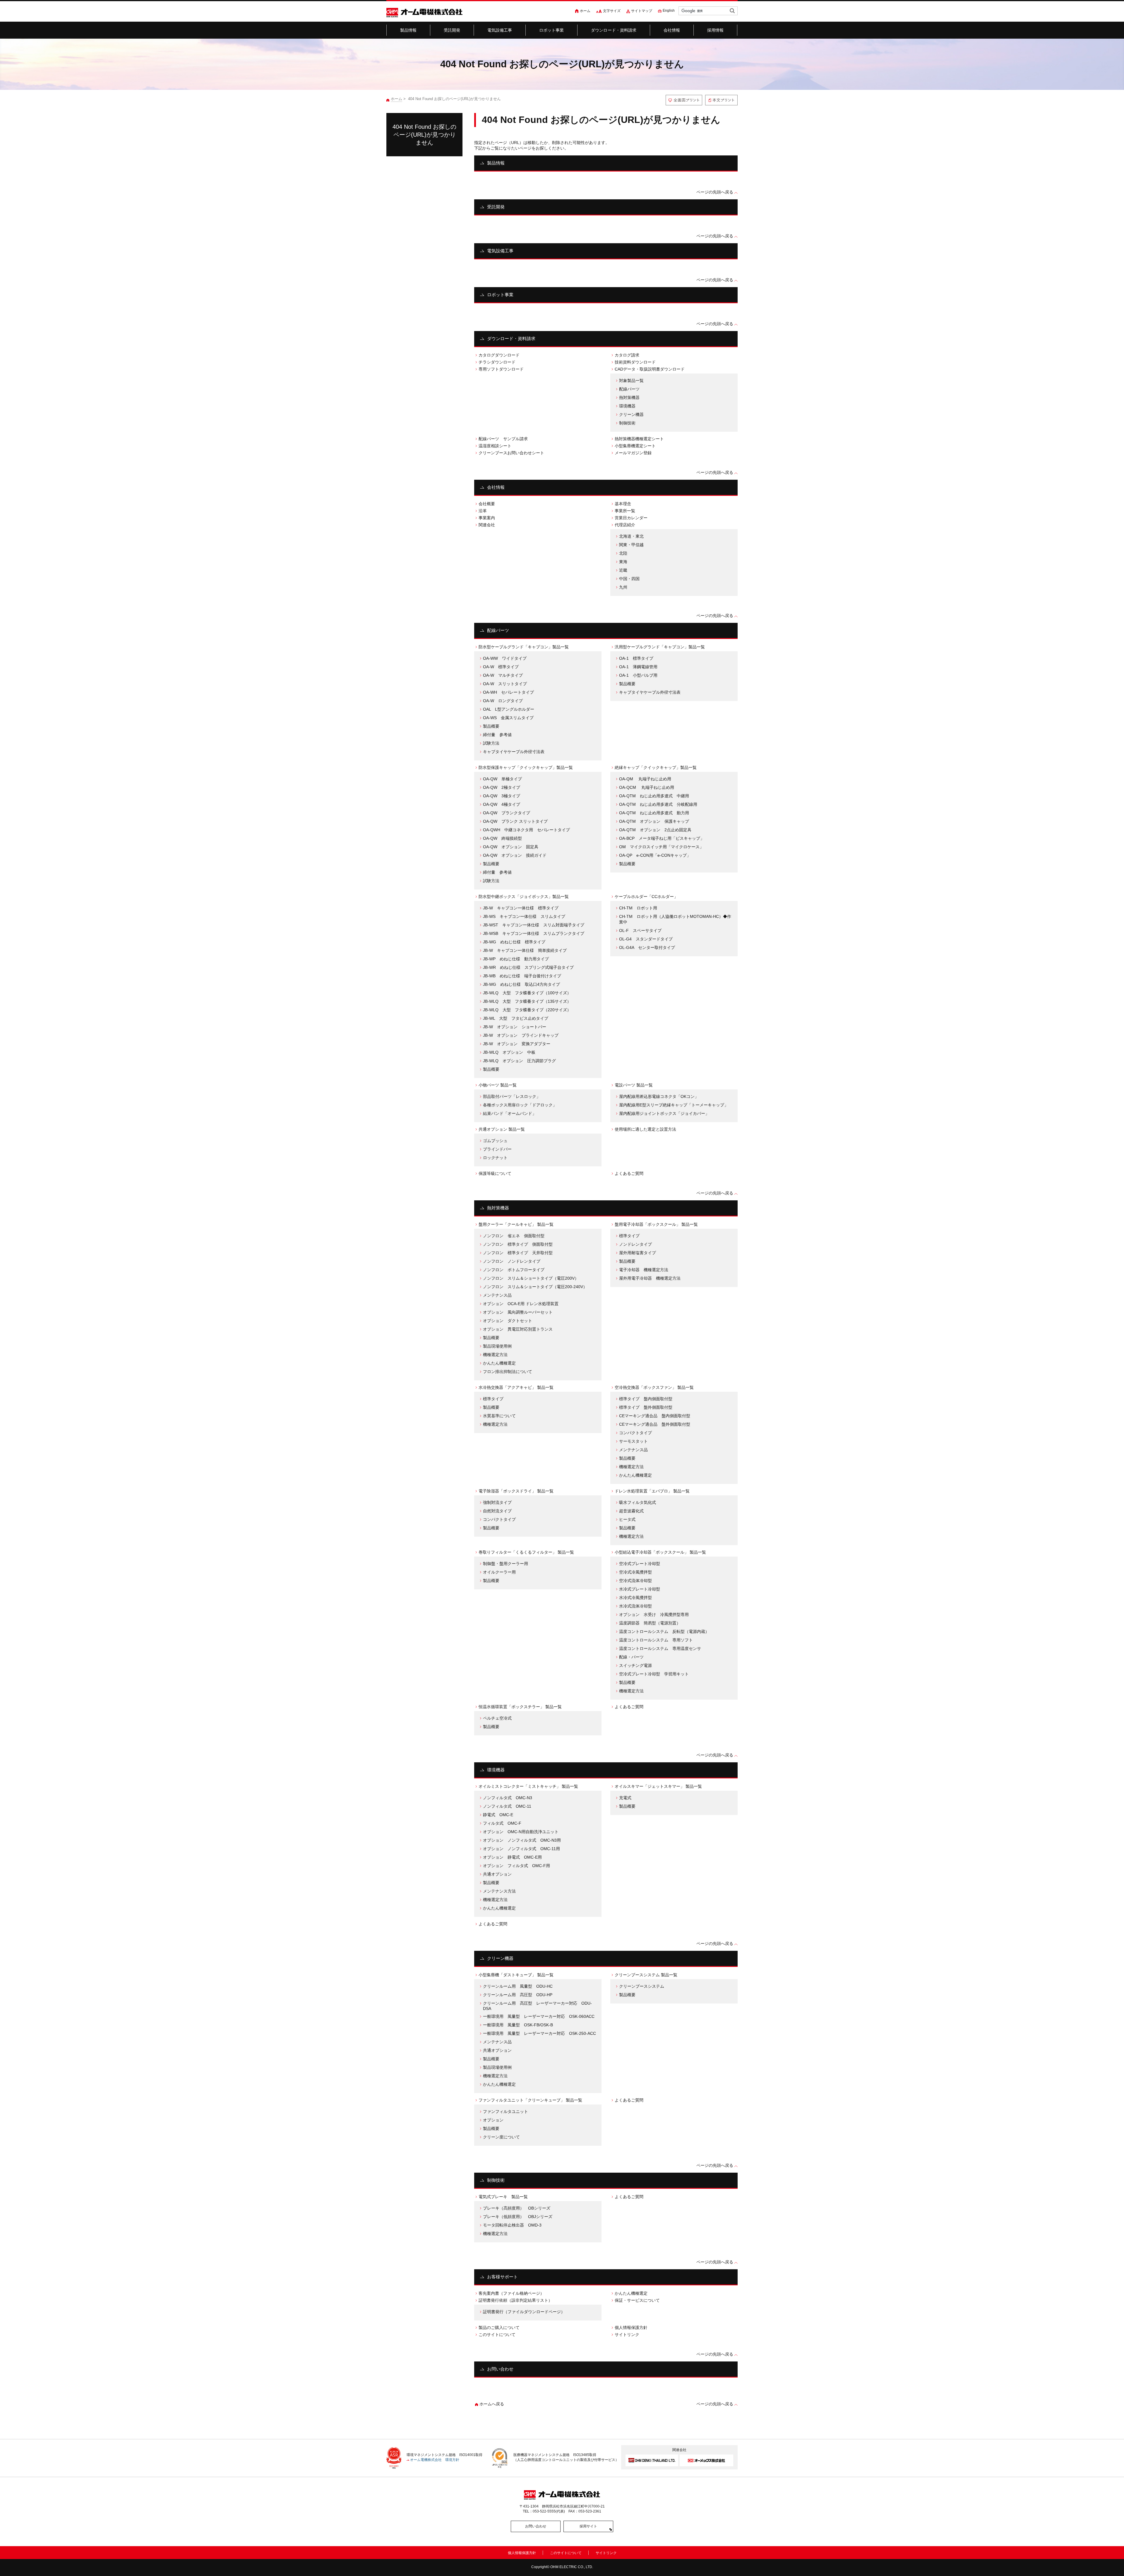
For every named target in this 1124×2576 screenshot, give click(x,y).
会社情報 (672, 30)
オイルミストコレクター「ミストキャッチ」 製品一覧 (528, 1786)
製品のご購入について (499, 2328)
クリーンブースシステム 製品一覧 (646, 1975)
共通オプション (497, 1874)
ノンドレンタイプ (635, 1244)
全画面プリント (684, 100)
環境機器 (627, 406)
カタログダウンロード (499, 355)
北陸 (623, 553)
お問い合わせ (500, 2369)
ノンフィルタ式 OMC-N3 (508, 1798)
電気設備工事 (500, 30)
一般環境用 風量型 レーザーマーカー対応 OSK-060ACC (539, 2016)
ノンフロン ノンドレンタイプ (512, 1261)
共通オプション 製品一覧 (502, 1129)
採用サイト (588, 2526)
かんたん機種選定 (499, 1363)
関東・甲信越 (631, 545)
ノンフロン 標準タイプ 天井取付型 (518, 1253)
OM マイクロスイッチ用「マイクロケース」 (661, 847)
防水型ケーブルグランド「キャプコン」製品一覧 (524, 647)
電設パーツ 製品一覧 (634, 1085)
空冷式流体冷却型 (635, 1581)
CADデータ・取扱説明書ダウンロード (650, 369)
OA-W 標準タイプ (501, 667)
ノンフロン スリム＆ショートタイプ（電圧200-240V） (535, 1287)
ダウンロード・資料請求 (614, 30)
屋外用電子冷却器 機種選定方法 (650, 1278)
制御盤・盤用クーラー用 (506, 1564)
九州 (623, 587)
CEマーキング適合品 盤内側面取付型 (655, 1416)
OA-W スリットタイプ (505, 684)
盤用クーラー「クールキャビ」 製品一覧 (516, 1224)
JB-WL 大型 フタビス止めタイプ (516, 1018)
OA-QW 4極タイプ (502, 804)
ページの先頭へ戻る (715, 192)
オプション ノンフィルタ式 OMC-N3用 (522, 1840)
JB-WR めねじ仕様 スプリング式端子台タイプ (528, 967)
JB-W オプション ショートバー (515, 1027)
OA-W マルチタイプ (503, 675)
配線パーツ (629, 389)
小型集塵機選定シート (635, 446)
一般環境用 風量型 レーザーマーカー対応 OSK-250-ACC (539, 2033)
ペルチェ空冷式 (497, 1718)
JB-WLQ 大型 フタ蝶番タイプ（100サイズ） (527, 993)
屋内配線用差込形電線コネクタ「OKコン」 (659, 1096)
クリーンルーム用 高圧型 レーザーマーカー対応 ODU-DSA (537, 2006)
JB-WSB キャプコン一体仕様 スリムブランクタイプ (534, 933)
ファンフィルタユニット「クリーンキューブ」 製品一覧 (530, 2100)
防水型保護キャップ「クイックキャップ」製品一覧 (526, 767)
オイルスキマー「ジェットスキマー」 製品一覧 (658, 1786)
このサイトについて (497, 2335)
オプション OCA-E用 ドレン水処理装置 (521, 1304)
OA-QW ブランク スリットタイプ (515, 821)
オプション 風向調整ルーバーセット (518, 1312)
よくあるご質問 (629, 1173)
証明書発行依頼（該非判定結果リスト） (515, 2300)
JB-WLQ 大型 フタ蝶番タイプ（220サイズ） (527, 1010)
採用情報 (716, 30)
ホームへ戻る (492, 2404)
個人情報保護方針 (631, 2328)
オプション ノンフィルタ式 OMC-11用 (521, 1849)
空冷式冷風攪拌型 (635, 1572)
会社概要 (487, 504)
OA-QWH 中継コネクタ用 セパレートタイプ (526, 830)
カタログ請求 (627, 355)
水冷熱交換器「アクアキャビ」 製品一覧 (516, 1387)
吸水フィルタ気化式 (638, 1502)
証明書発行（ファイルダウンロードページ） (524, 2312)
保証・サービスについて (637, 2300)
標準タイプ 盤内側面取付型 (646, 1399)
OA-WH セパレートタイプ (508, 692)
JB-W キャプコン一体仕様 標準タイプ (521, 908)
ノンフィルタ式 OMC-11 (507, 1806)
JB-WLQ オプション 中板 (509, 1052)
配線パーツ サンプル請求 (503, 439)
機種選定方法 (495, 1355)
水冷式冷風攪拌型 (635, 1598)
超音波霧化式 (631, 1511)
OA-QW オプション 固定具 (511, 847)
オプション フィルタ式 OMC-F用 (516, 1866)
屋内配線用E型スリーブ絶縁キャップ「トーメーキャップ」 (674, 1105)
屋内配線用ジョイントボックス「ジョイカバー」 (664, 1113)
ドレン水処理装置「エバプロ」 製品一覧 (652, 1491)
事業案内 (487, 518)
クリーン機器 (631, 414)
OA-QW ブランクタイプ (507, 813)
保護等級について (495, 1173)
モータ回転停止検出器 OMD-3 (512, 2225)
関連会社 (487, 525)
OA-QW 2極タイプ (502, 787)
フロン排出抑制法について (508, 1372)
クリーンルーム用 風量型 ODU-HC (518, 1986)
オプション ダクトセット (508, 1321)
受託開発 (452, 30)
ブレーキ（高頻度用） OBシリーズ (517, 2208)
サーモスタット (633, 1441)
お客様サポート (502, 2277)
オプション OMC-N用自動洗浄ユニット (521, 1832)
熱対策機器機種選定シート (639, 439)
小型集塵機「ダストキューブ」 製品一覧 (516, 1975)
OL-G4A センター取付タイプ (647, 947)
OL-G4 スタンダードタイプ (646, 939)
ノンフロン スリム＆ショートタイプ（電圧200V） (531, 1278)
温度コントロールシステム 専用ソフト (656, 1640)
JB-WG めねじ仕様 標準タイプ (514, 942)
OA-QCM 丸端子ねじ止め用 (647, 787)
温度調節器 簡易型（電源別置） (650, 1623)
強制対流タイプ (497, 1502)
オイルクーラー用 (499, 1572)
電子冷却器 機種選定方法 (644, 1270)
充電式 (625, 1798)
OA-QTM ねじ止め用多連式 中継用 (654, 796)
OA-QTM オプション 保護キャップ (654, 821)
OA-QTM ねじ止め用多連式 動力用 (654, 813)
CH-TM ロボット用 (638, 908)
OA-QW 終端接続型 (502, 838)
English (669, 11)
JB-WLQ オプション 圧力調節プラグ (519, 1061)
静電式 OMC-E (498, 1815)
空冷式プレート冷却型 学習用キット (654, 1674)
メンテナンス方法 (499, 1891)
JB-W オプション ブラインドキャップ (521, 1035)
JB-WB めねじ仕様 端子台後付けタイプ (522, 976)
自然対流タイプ (497, 1511)
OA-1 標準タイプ (636, 658)
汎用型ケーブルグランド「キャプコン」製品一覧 (660, 647)
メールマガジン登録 (633, 453)
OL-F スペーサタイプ (640, 930)
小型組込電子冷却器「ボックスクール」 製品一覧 (660, 1552)
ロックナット (495, 1158)
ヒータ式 (627, 1519)
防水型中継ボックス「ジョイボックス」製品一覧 (524, 897)
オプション (495, 2120)
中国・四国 (629, 579)
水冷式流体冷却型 (635, 1606)
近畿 (623, 570)
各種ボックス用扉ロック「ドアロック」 (520, 1105)
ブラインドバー (497, 1149)
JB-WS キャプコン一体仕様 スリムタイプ (524, 916)
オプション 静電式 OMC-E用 (512, 1857)
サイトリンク (627, 2335)
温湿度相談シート (495, 446)
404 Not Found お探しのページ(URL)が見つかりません (424, 135)
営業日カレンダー (631, 518)
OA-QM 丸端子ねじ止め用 (645, 779)
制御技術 (627, 423)
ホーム (585, 11)
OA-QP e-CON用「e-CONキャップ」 (655, 855)
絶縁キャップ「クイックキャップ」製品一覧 (656, 767)
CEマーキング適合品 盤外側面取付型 (655, 1424)
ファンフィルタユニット (506, 2111)
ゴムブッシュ (495, 1141)
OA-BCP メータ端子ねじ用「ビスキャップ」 (662, 838)
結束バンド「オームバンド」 (510, 1113)
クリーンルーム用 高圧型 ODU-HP (518, 1995)
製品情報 (408, 30)
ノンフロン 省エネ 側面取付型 (514, 1236)
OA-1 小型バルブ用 (638, 675)
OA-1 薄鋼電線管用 (638, 667)
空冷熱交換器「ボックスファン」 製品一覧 (654, 1387)
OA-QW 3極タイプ (502, 796)
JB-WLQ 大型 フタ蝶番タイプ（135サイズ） (527, 1001)
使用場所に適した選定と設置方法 (645, 1129)
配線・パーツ (631, 1657)
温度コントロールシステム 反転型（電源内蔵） (664, 1631)
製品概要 (491, 726)
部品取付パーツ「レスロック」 (512, 1096)
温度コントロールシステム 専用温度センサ (660, 1648)
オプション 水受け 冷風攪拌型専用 (654, 1615)
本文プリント (721, 100)
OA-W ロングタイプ (503, 701)
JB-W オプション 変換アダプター (517, 1044)
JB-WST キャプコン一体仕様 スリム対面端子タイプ (534, 925)
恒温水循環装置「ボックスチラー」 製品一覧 (520, 1707)
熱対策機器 (629, 397)
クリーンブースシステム (642, 1986)
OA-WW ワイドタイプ (505, 658)
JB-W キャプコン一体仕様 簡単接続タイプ (525, 950)
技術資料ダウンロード (635, 362)
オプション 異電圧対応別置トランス (518, 1329)
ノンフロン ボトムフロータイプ (514, 1270)
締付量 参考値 (497, 735)
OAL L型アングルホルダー (509, 709)
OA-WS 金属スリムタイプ (508, 718)
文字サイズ (612, 11)
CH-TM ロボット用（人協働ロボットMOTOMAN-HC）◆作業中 (675, 919)
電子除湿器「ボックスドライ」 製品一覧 (516, 1491)
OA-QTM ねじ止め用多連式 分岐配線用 (658, 804)
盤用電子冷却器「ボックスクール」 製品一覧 (656, 1224)
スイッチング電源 (635, 1665)
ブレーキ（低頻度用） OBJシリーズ (518, 2217)
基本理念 (623, 504)
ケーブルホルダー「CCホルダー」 (646, 897)
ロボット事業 (552, 30)
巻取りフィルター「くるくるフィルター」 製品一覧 (526, 1552)
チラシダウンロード (497, 362)
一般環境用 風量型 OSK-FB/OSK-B (518, 2025)
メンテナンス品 (497, 1295)
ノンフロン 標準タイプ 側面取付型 (518, 1244)
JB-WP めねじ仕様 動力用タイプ (516, 959)
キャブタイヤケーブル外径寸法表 (514, 752)
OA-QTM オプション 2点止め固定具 (655, 830)
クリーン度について (501, 2137)
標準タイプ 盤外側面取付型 (646, 1407)
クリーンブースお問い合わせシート (511, 453)
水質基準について (499, 1416)
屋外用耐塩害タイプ (638, 1253)
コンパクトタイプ (635, 1433)
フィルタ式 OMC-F (502, 1823)
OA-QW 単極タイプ (502, 779)
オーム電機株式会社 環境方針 (435, 2460)
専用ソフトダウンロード (501, 369)
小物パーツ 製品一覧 (498, 1085)
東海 (623, 562)
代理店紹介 (625, 525)
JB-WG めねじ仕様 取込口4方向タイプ (521, 984)
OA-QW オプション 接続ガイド (515, 855)
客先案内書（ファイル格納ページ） (511, 2293)
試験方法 (491, 743)
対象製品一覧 (631, 381)
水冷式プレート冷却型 (640, 1589)
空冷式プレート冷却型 (640, 1564)
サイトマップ (642, 11)
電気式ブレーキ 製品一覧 (503, 2197)
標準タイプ (629, 1236)
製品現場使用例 (497, 1346)
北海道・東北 (631, 536)
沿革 (483, 511)
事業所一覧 (625, 511)
